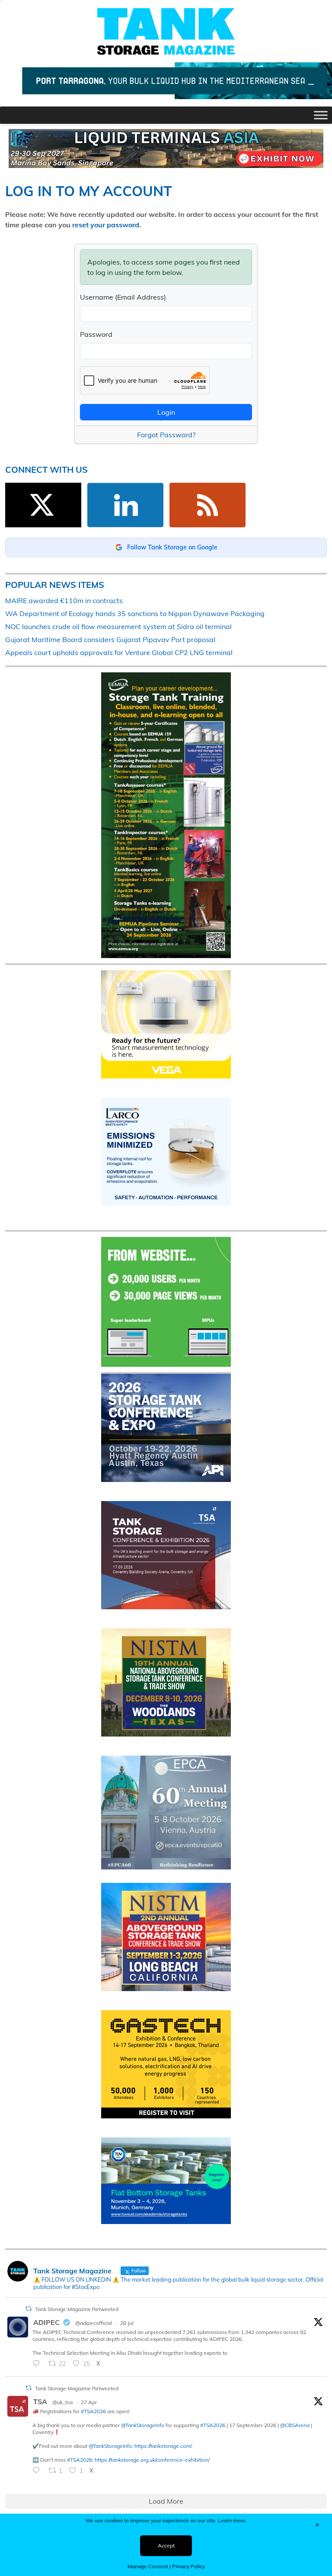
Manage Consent (148, 2566)
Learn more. (232, 2520)
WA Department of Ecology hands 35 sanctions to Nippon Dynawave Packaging (135, 613)
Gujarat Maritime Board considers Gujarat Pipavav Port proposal (110, 639)
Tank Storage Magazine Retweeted (77, 2309)
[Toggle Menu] (321, 115)
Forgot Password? (166, 435)
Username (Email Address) (123, 297)
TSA (40, 2402)
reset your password (106, 225)
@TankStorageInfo (143, 2425)
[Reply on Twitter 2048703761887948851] (38, 2471)
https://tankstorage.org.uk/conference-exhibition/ (152, 2460)
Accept (166, 2545)
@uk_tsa (62, 2402)
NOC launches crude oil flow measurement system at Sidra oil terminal (118, 626)
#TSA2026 (93, 2411)
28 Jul (127, 2323)
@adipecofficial (94, 2323)
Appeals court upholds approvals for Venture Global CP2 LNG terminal (119, 652)
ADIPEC (46, 2322)
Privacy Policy (188, 2566)
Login (166, 412)
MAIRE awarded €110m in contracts (64, 600)
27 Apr (89, 2402)
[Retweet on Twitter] (29, 2309)
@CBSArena (295, 2425)
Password (96, 334)
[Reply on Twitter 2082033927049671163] (38, 2364)
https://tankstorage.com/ (163, 2446)
